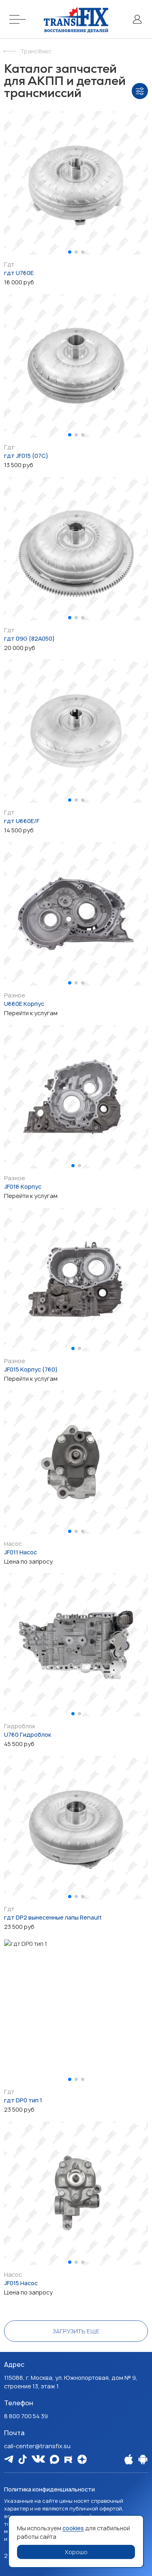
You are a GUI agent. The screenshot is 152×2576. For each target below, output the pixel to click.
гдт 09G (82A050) (29, 638)
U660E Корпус (24, 1004)
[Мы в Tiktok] (22, 2459)
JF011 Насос (20, 1552)
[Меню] (19, 19)
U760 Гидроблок (28, 1735)
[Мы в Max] (55, 2459)
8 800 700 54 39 (26, 2416)
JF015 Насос (21, 2283)
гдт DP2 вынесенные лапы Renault (53, 1917)
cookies (73, 2528)
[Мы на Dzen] (82, 2459)
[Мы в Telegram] (9, 2459)
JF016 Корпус (23, 1186)
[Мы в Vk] (38, 2459)
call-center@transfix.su (37, 2446)
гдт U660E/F (22, 821)
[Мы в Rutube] (68, 2459)
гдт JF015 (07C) (26, 456)
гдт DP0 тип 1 (23, 2100)
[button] (70, 252)
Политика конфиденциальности (49, 2489)
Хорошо (76, 2552)
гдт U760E (19, 273)
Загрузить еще (76, 2331)
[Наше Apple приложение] (129, 2459)
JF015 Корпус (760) (31, 1369)
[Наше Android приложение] (143, 2459)
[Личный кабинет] (137, 19)
